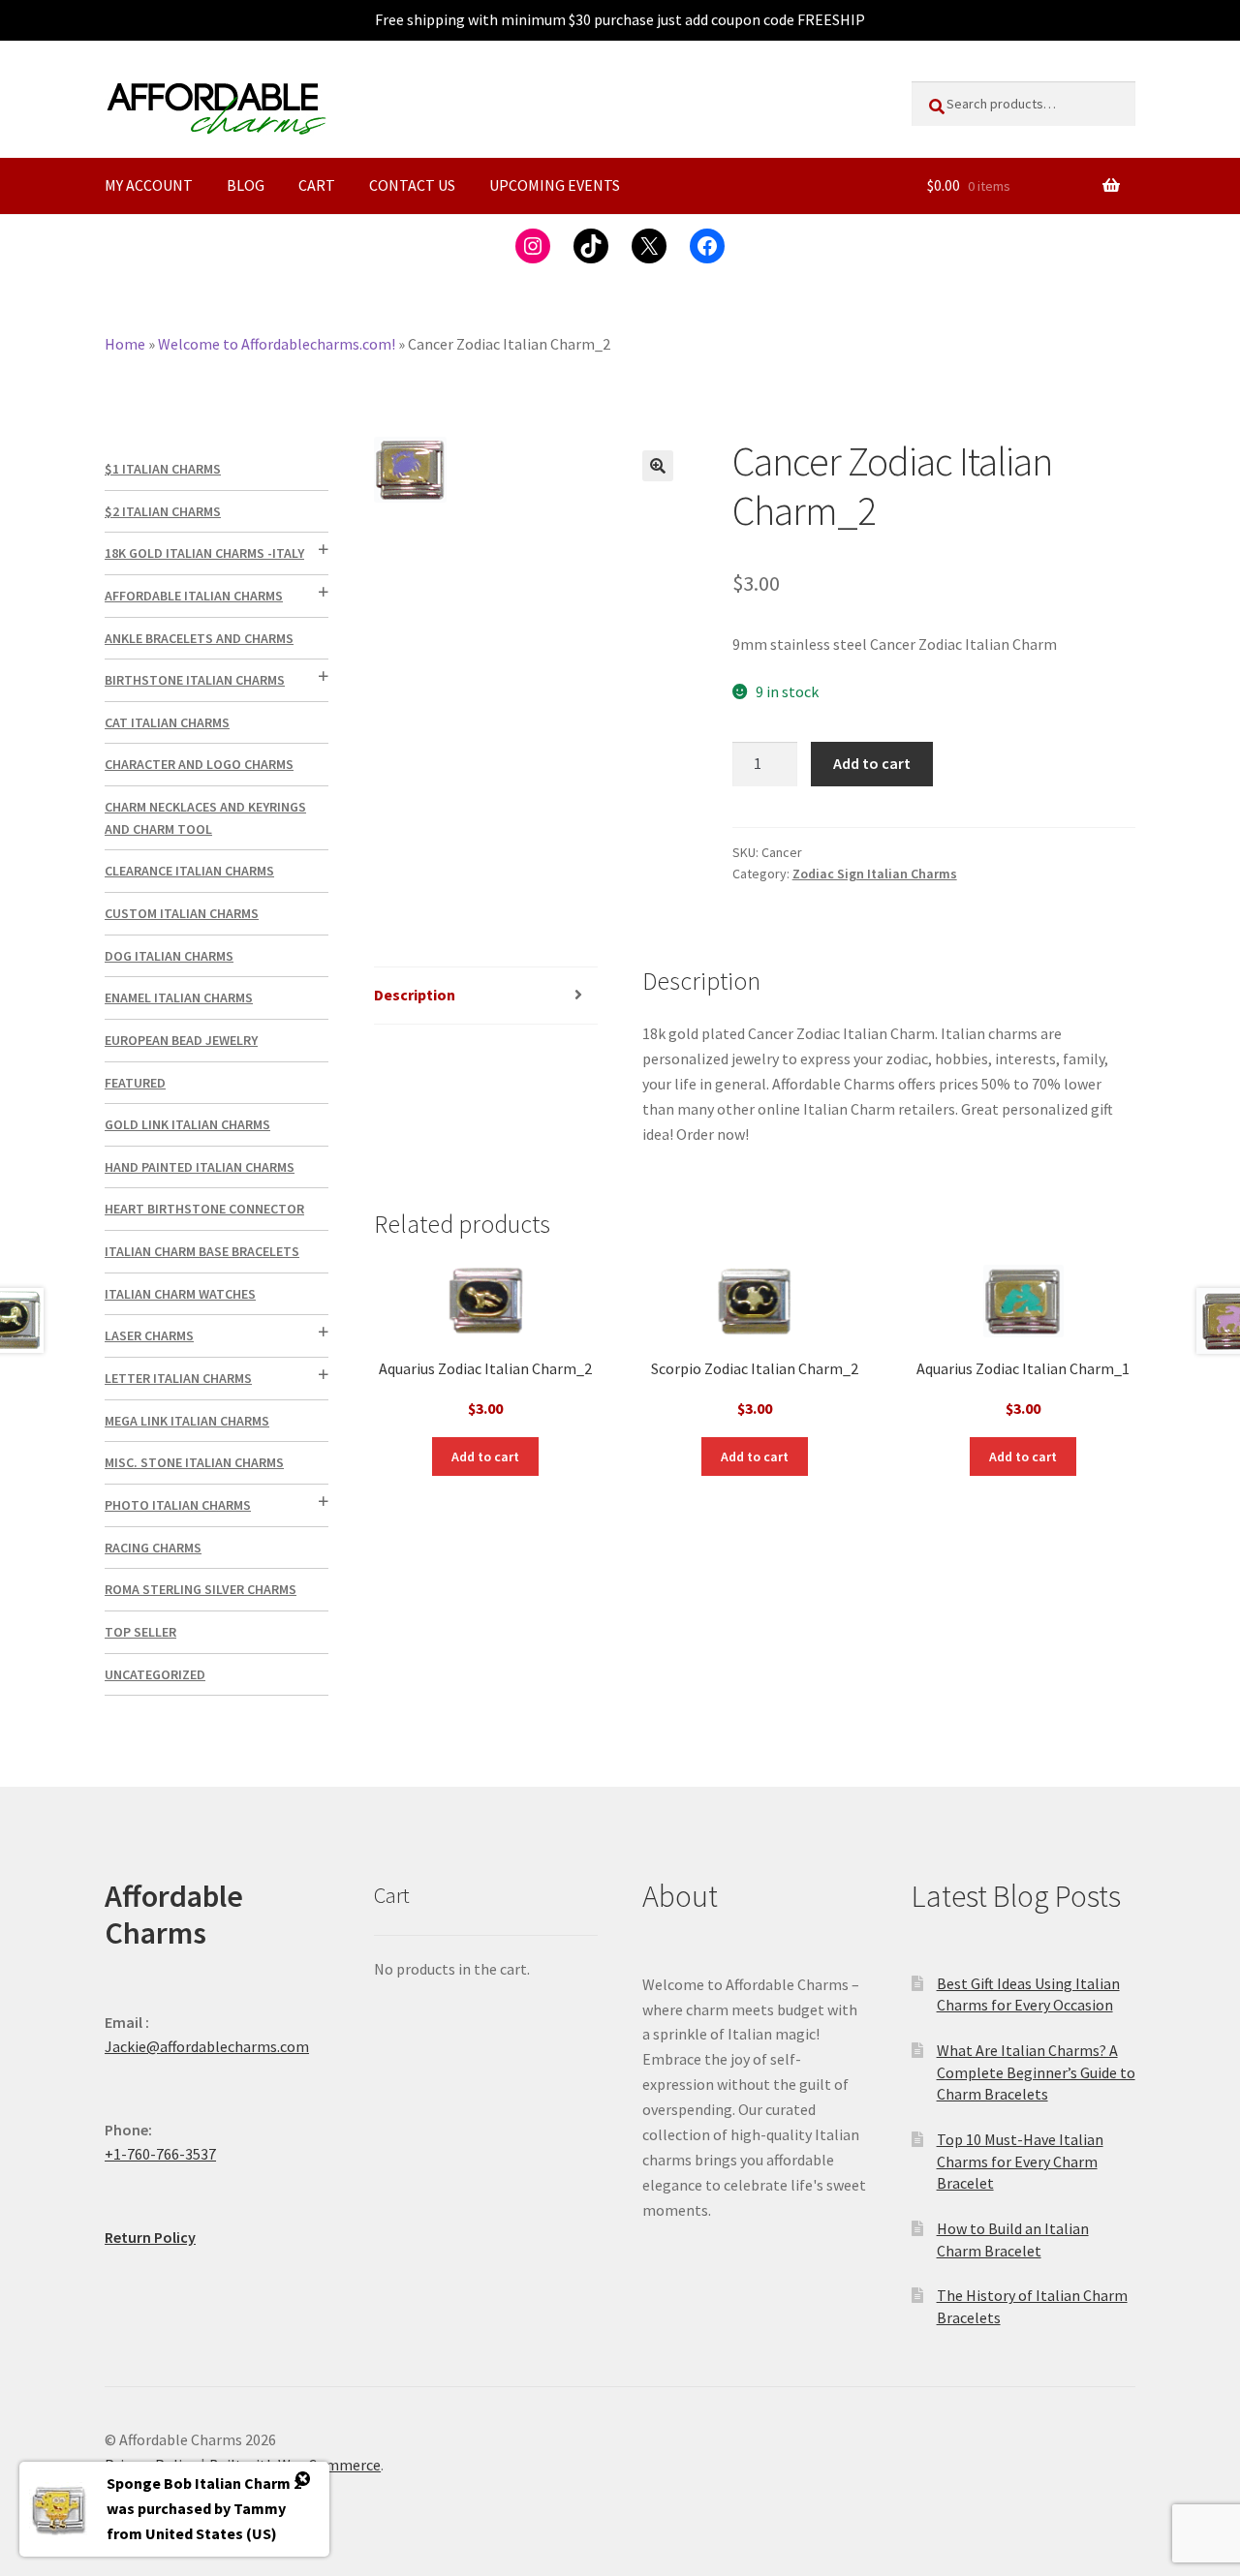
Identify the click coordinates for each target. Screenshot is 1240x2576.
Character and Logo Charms (199, 764)
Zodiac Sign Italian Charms (875, 874)
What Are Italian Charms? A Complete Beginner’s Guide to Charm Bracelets (1036, 2072)
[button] (658, 466)
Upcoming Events (555, 185)
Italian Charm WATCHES (180, 1294)
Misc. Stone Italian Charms (194, 1462)
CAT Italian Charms (167, 722)
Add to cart (872, 763)
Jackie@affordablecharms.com (207, 2046)
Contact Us (412, 185)
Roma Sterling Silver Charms (201, 1589)
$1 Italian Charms (163, 469)
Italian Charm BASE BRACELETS (202, 1251)
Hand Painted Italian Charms (200, 1167)
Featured (135, 1083)
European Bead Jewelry (181, 1040)
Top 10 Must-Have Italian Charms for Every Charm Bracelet (1020, 2161)
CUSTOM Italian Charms (182, 913)
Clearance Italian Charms (189, 871)
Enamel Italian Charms (179, 997)
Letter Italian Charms (178, 1378)
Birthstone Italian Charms (195, 680)
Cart (317, 185)
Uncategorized (155, 1674)
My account (149, 185)
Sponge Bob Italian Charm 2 (204, 2483)
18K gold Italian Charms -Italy (204, 553)
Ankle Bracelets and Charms (199, 638)
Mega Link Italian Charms (187, 1421)
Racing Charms (153, 1548)
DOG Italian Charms (169, 956)
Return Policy (150, 2237)
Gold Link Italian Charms (187, 1124)
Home (125, 344)
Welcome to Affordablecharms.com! (277, 344)
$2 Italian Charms (163, 511)
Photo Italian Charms (178, 1505)
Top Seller (140, 1632)
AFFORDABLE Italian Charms (194, 596)
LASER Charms (149, 1335)
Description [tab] (415, 995)
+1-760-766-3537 (160, 2154)
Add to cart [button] (485, 1457)
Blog (246, 185)
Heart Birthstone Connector (204, 1209)
